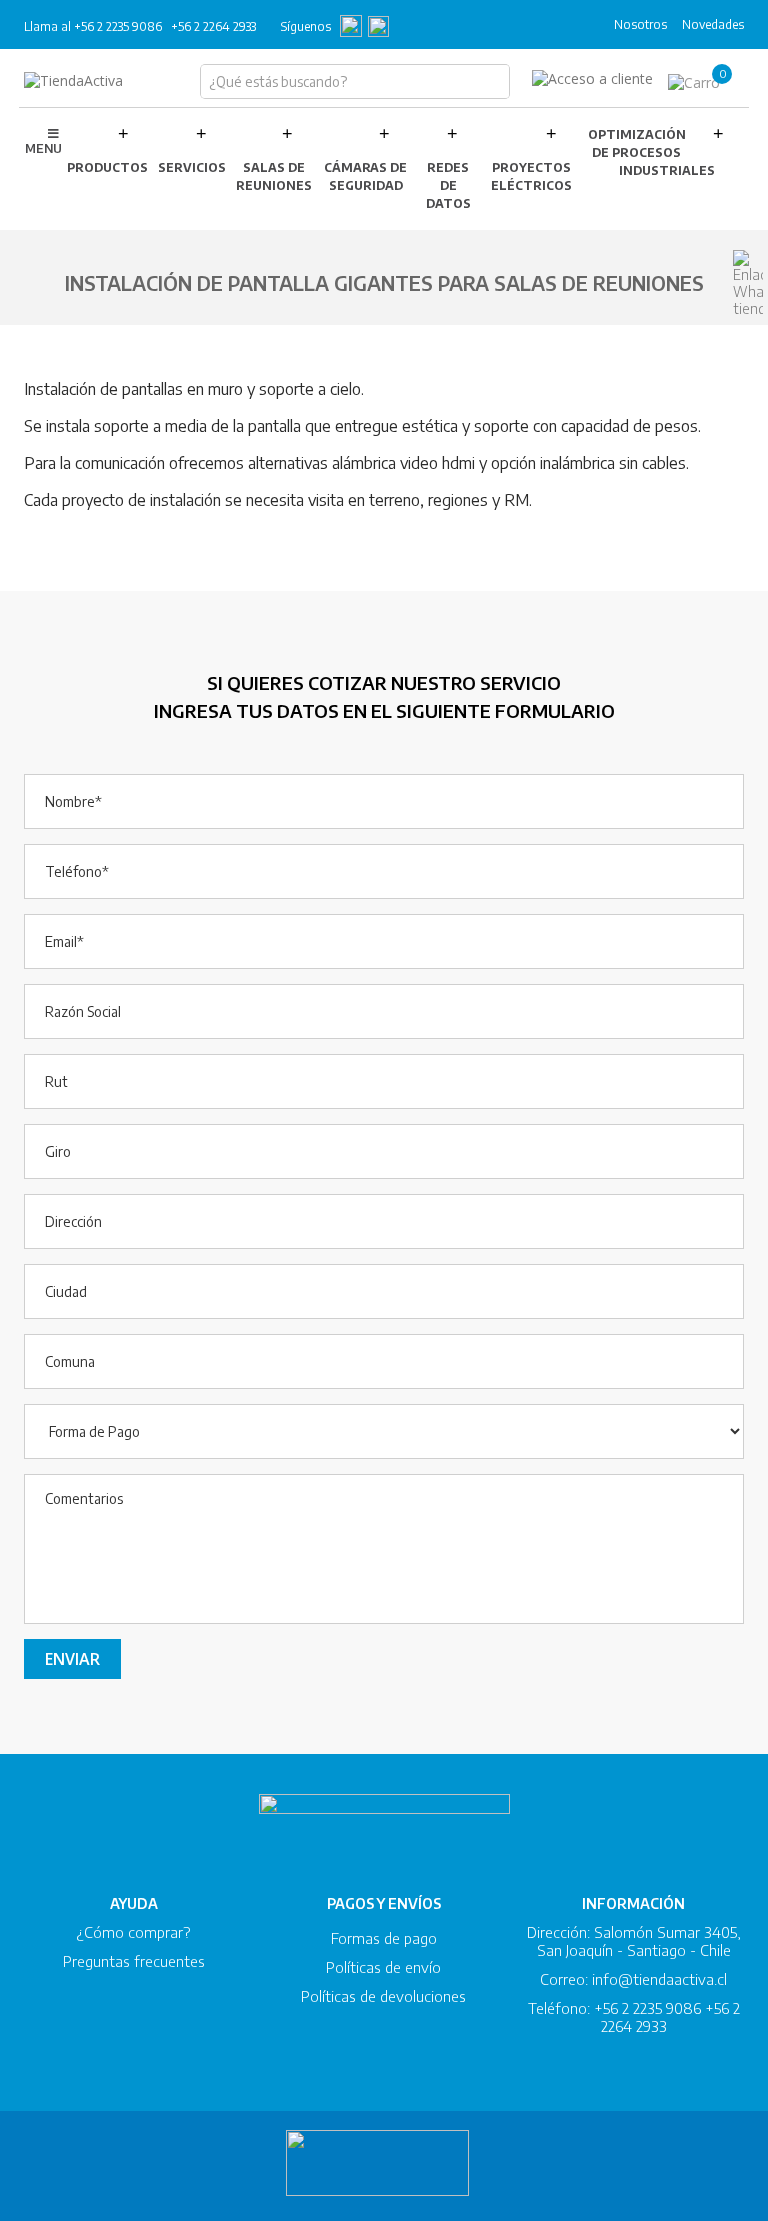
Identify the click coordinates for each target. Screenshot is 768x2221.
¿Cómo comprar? (133, 1932)
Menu (43, 148)
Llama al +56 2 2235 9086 (93, 26)
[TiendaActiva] (73, 81)
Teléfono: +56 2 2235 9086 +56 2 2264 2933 (634, 2017)
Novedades (713, 24)
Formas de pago (384, 1938)
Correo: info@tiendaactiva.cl (633, 1979)
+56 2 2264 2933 (213, 26)
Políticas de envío (383, 1967)
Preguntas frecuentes (134, 1961)
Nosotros (640, 24)
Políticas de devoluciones (383, 1996)
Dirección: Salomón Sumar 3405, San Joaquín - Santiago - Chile (634, 1941)
